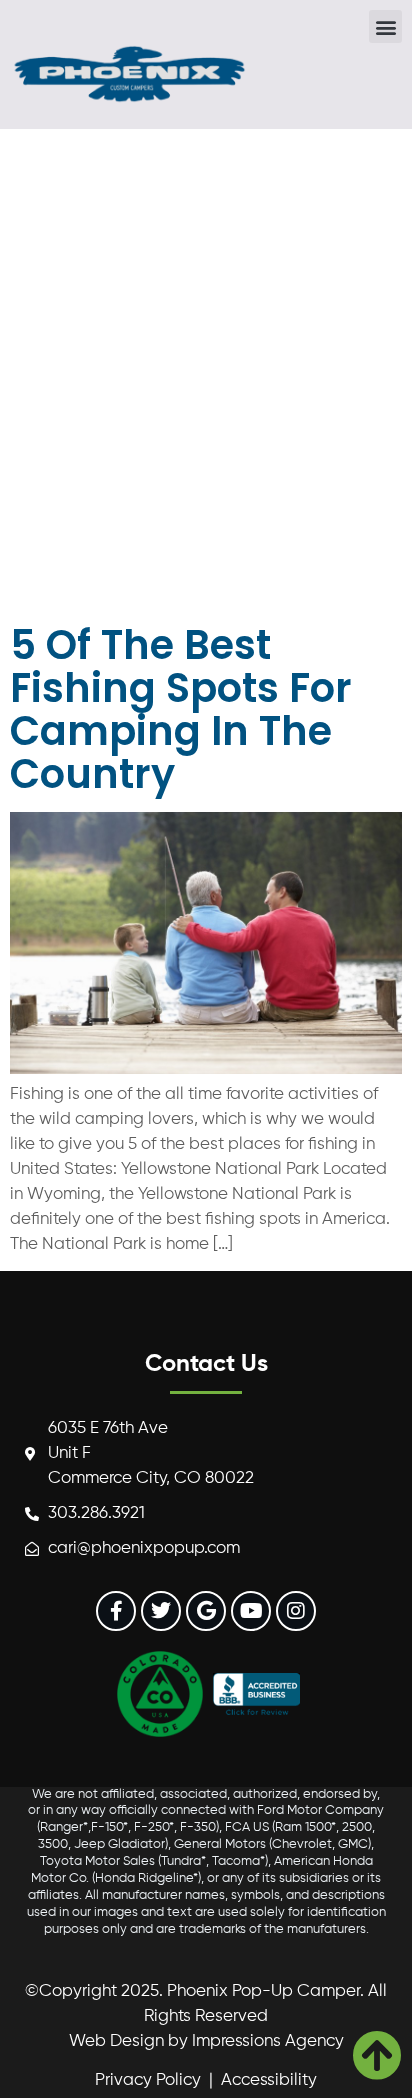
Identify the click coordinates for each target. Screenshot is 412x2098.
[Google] (206, 1611)
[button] (385, 26)
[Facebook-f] (116, 1611)
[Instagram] (296, 1611)
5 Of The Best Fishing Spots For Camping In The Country (181, 709)
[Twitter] (161, 1611)
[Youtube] (251, 1611)
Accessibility (269, 2080)
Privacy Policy (148, 2080)
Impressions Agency (268, 2041)
